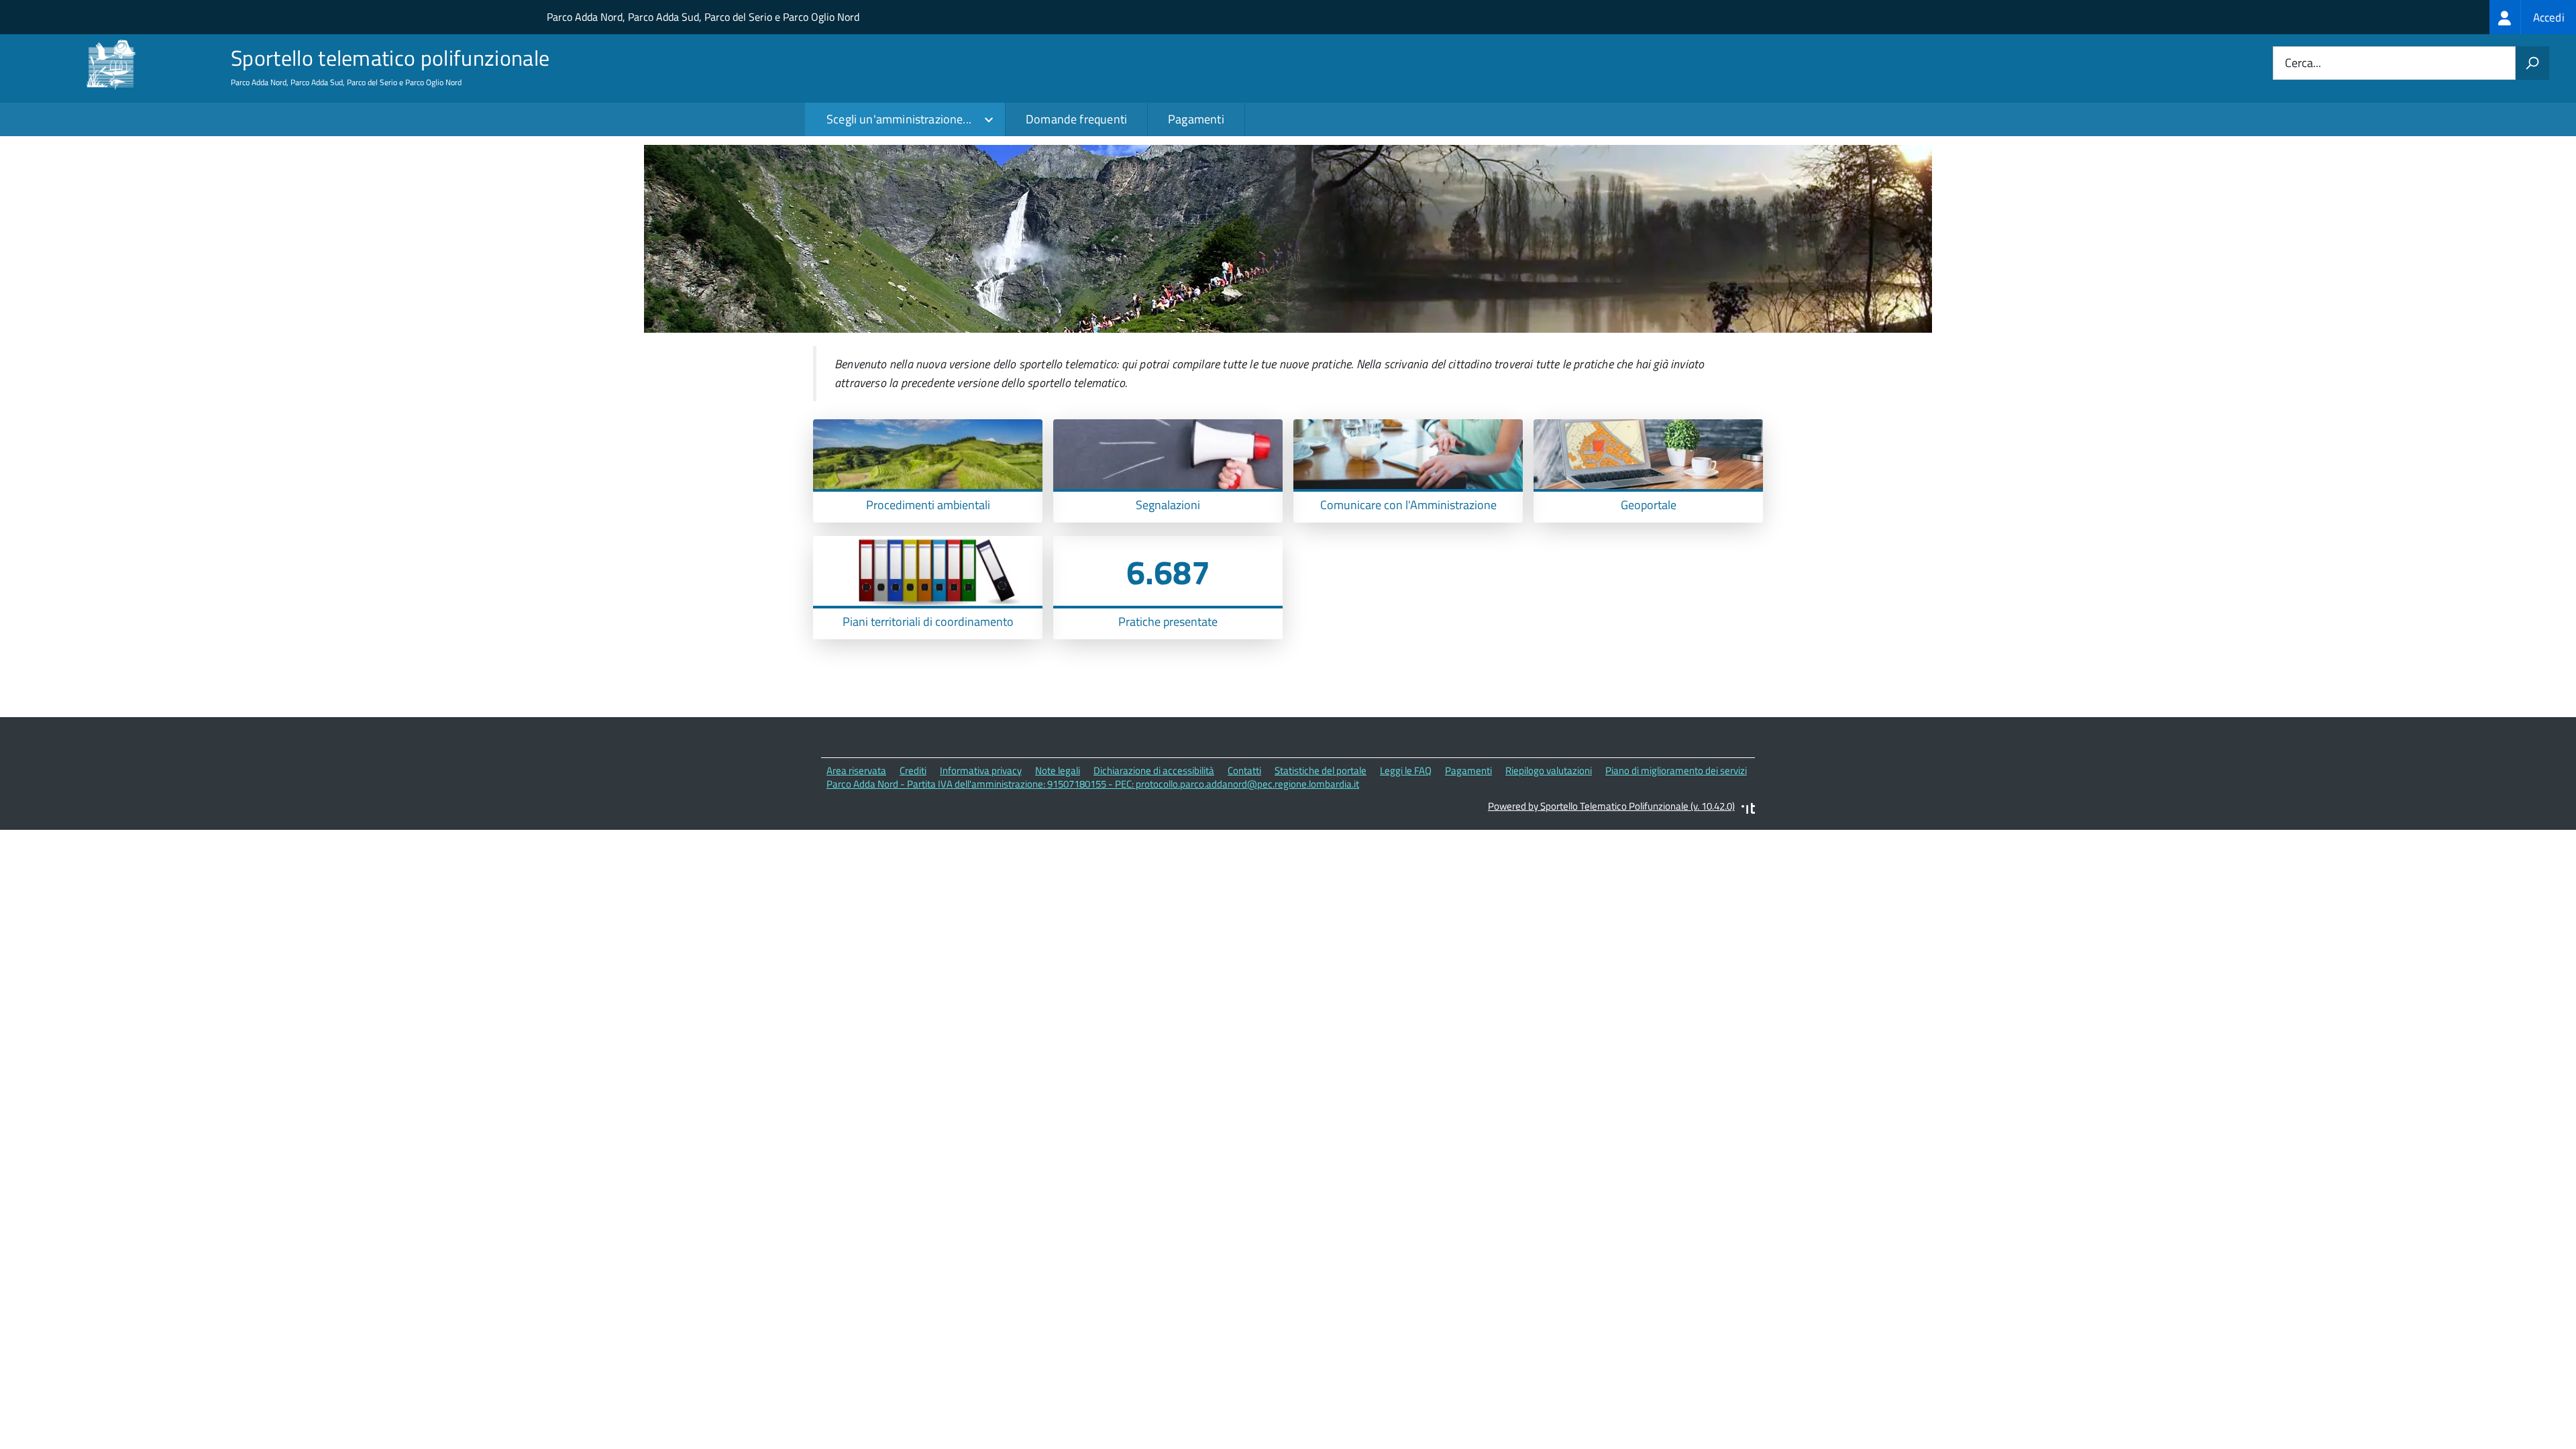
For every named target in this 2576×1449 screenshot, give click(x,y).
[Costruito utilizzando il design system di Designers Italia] (1748, 810)
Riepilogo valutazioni (1549, 770)
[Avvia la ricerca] (2532, 63)
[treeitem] (2533, 17)
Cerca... (2303, 63)
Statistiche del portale (1321, 770)
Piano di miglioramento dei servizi (1676, 770)
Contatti (1244, 770)
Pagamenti (1196, 119)
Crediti (913, 770)
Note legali (1058, 770)
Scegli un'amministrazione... (899, 119)
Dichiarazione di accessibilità (1154, 770)
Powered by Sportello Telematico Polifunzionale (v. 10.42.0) (1611, 806)
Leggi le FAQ (1406, 770)
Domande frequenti (1076, 119)
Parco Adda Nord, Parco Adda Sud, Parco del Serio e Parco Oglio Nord (703, 17)
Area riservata (856, 770)
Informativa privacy (981, 770)
